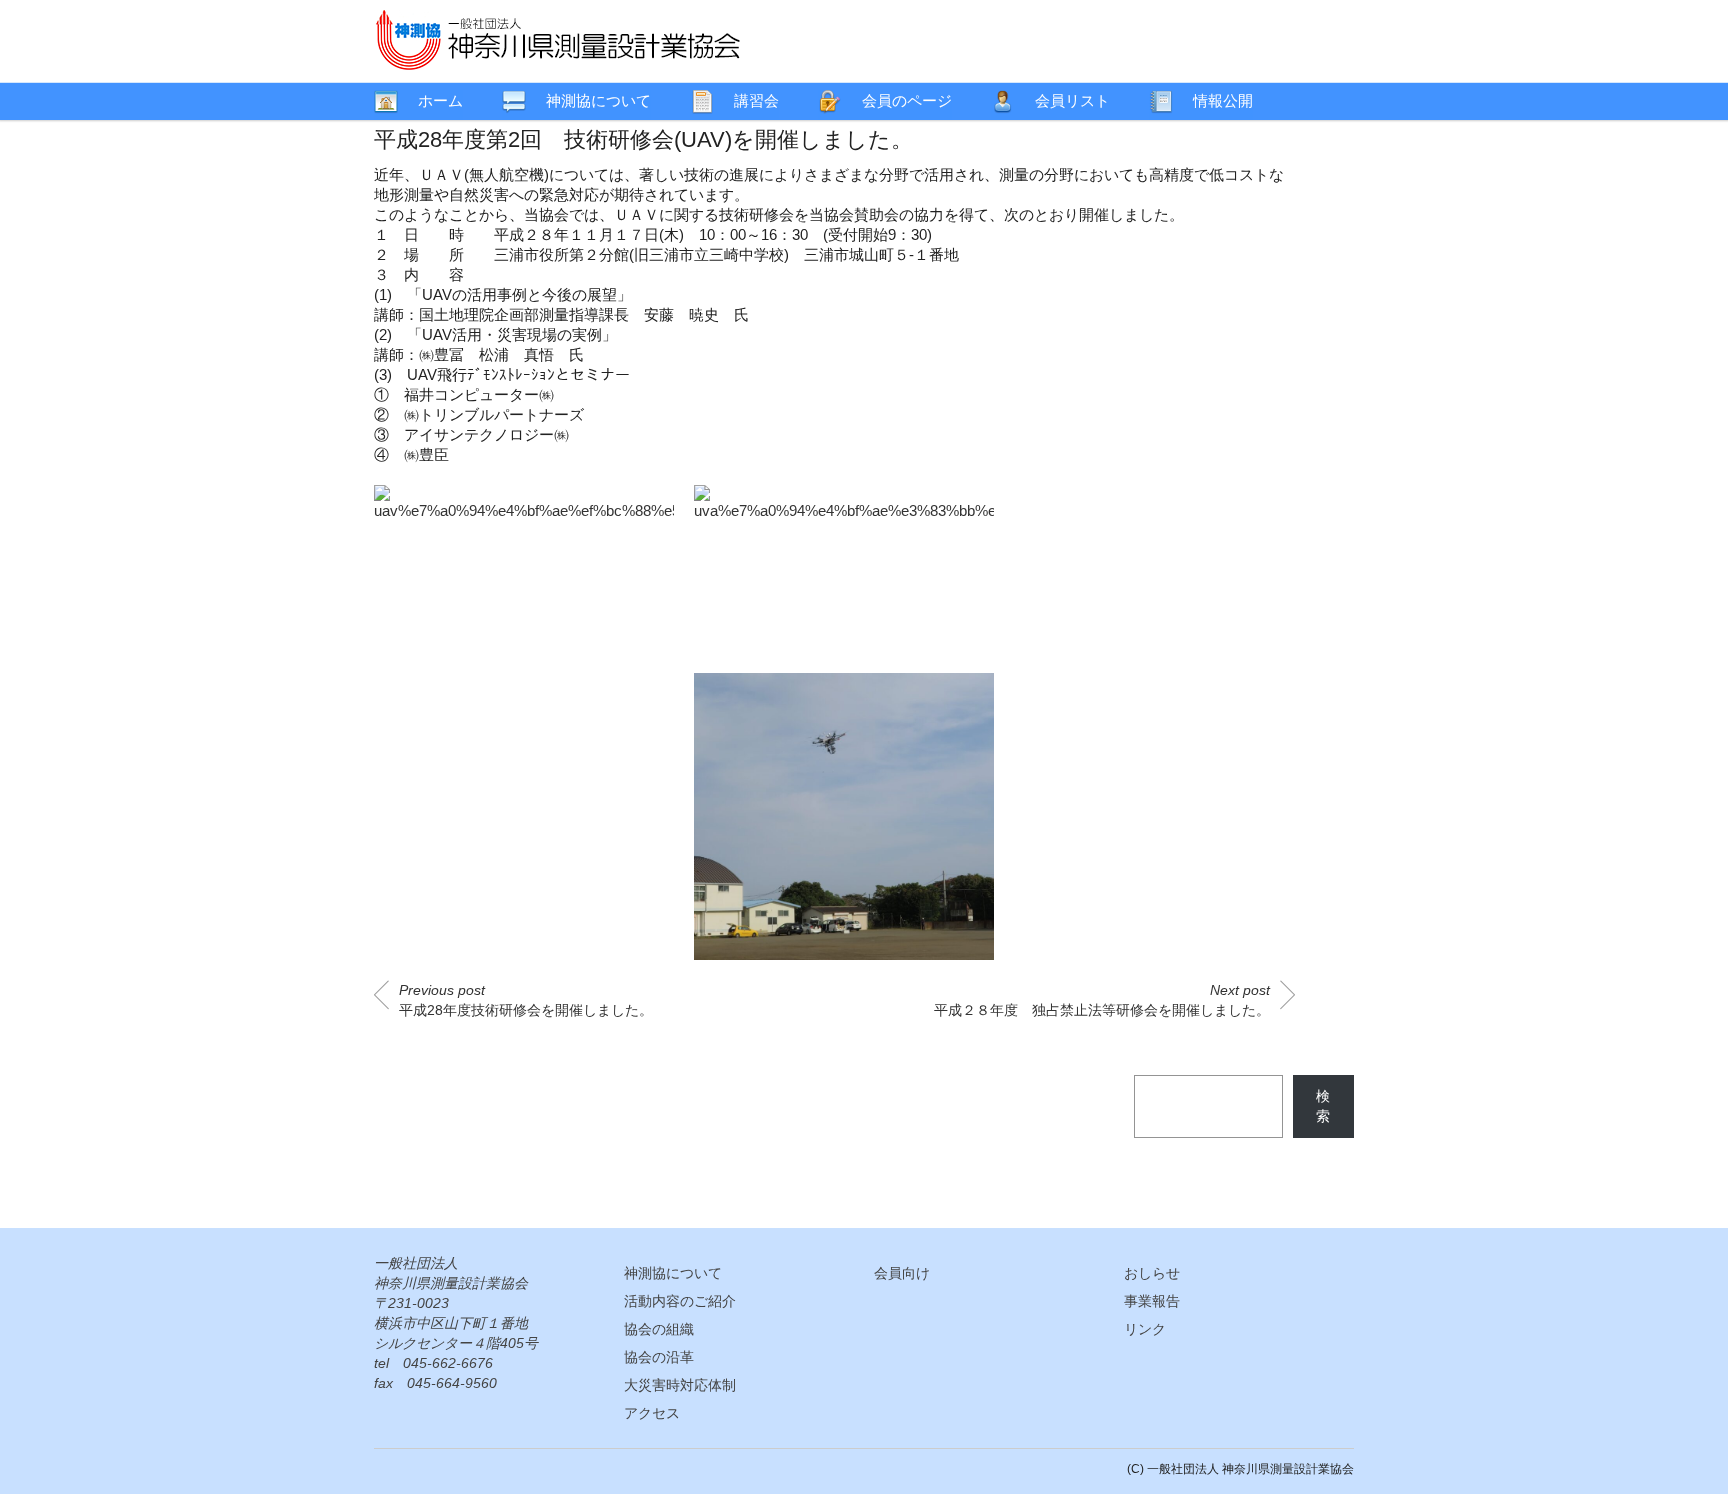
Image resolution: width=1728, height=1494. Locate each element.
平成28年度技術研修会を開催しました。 (526, 1000)
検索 (1323, 1106)
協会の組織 (659, 1329)
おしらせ (1152, 1273)
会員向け (902, 1273)
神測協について (673, 1273)
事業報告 (1152, 1301)
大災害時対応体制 (680, 1385)
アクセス (652, 1413)
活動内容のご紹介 (680, 1301)
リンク (1145, 1329)
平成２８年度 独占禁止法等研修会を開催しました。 (1102, 1000)
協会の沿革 (659, 1357)
